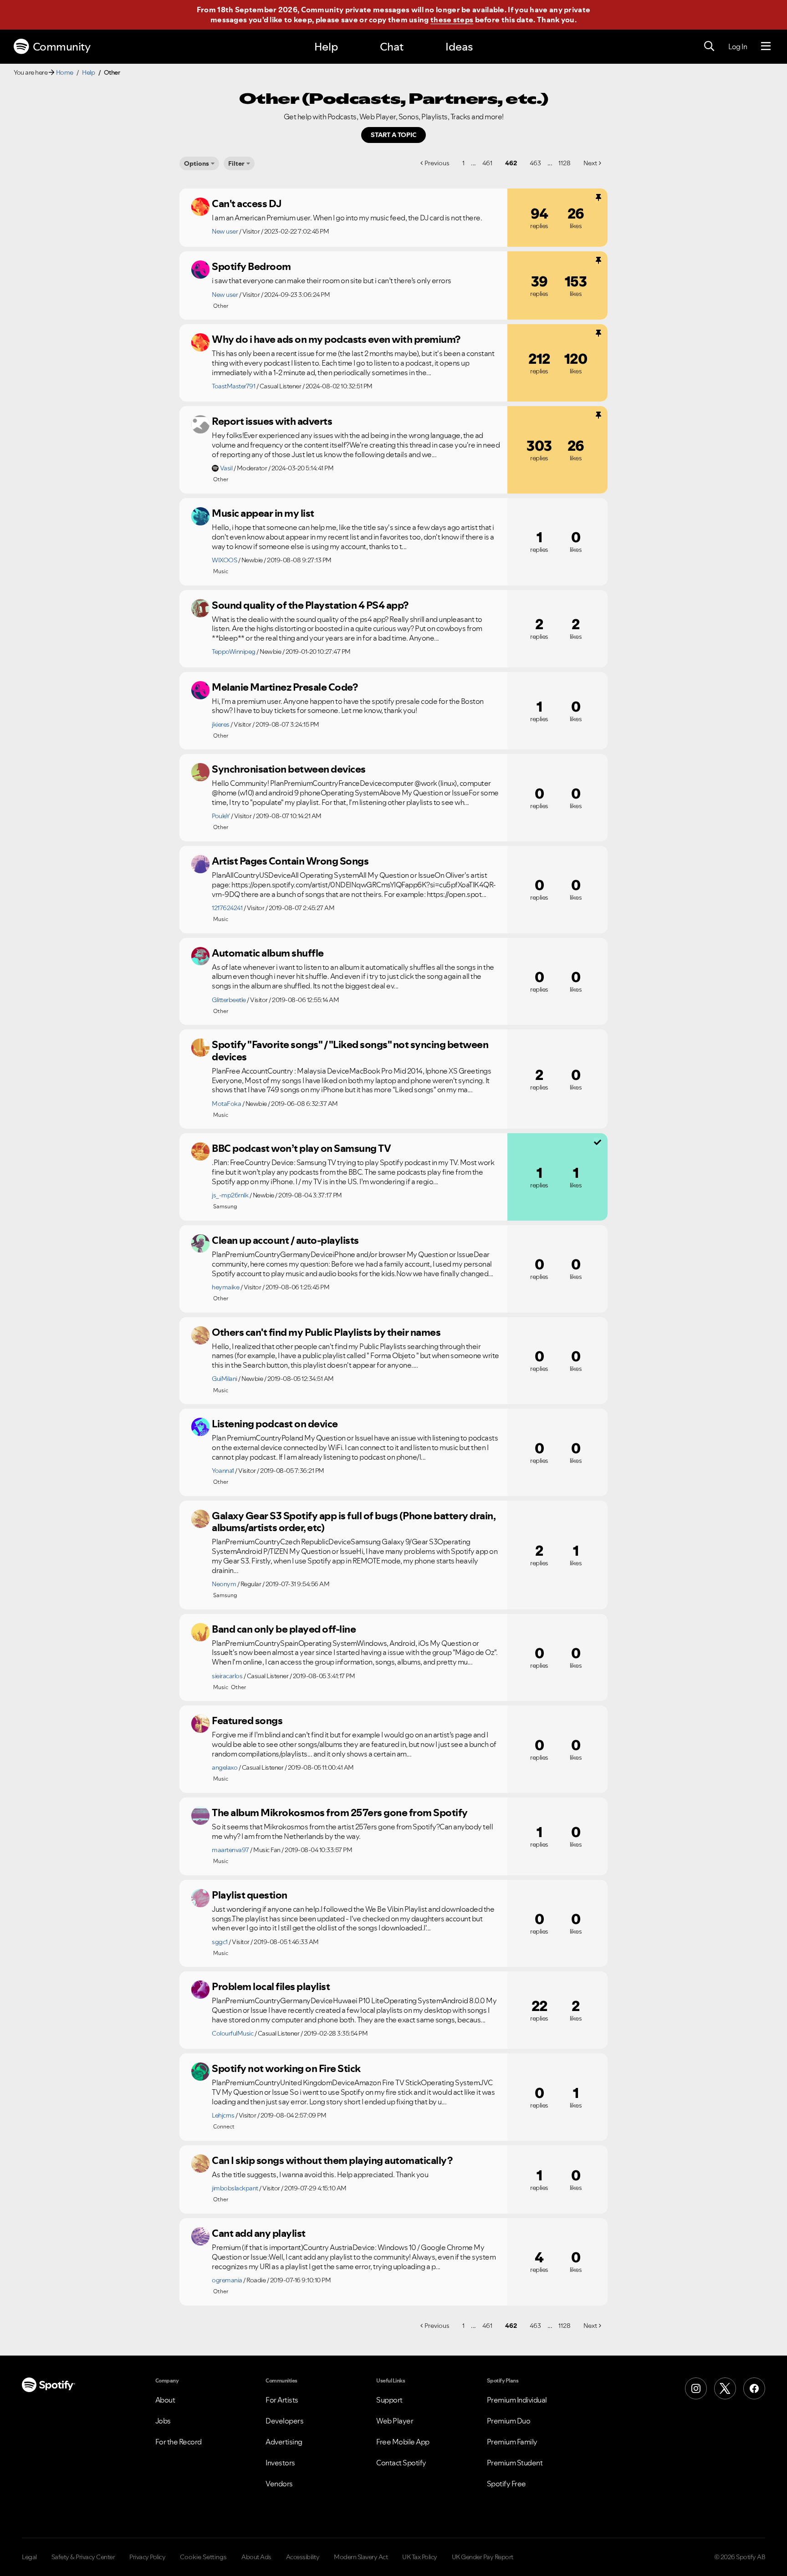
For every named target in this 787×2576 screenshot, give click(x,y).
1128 (565, 163)
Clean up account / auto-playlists (285, 1240)
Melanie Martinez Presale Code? (285, 687)
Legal (29, 2557)
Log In (738, 46)
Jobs (163, 2421)
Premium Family (512, 2442)
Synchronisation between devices (289, 769)
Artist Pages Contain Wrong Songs (290, 861)
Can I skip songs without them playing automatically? (332, 2160)
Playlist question (250, 1895)
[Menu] (766, 46)
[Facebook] (754, 2388)
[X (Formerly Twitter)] (725, 2388)
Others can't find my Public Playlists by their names (326, 1332)
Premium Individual (517, 2400)
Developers (284, 2421)
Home (65, 72)
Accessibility (303, 2557)
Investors (280, 2463)
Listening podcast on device (275, 1424)
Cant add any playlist (259, 2233)
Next (590, 163)
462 (511, 163)
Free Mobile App (403, 2442)
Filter (236, 163)
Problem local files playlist (271, 1986)
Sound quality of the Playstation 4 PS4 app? (310, 605)
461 (487, 163)
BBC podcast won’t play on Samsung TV (301, 1148)
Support (389, 2400)
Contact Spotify (401, 2463)
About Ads (256, 2557)
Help (326, 47)
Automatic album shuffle (268, 953)
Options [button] (197, 163)
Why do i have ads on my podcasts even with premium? (336, 339)
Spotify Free (506, 2484)
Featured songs (247, 1721)
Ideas (459, 47)
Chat (392, 47)
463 (535, 163)
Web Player (395, 2421)
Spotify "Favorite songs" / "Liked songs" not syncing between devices (350, 1051)
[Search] (709, 46)
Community (62, 47)
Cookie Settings (203, 2557)
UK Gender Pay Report (483, 2557)
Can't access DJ (247, 204)
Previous (437, 163)
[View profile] (200, 207)
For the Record (179, 2442)
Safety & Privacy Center (83, 2557)
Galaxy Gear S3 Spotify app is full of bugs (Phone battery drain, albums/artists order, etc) (353, 1522)
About (165, 2400)
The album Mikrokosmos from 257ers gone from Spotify (340, 1812)
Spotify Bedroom (251, 266)
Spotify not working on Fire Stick (286, 2068)
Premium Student (515, 2463)
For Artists (282, 2400)
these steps (452, 20)
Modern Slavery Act (361, 2557)
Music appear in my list (263, 513)
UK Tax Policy (420, 2557)
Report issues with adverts (272, 421)
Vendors (279, 2484)
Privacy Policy (147, 2557)
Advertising (284, 2442)
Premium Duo (509, 2421)
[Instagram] (696, 2388)
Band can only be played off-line (284, 1629)
